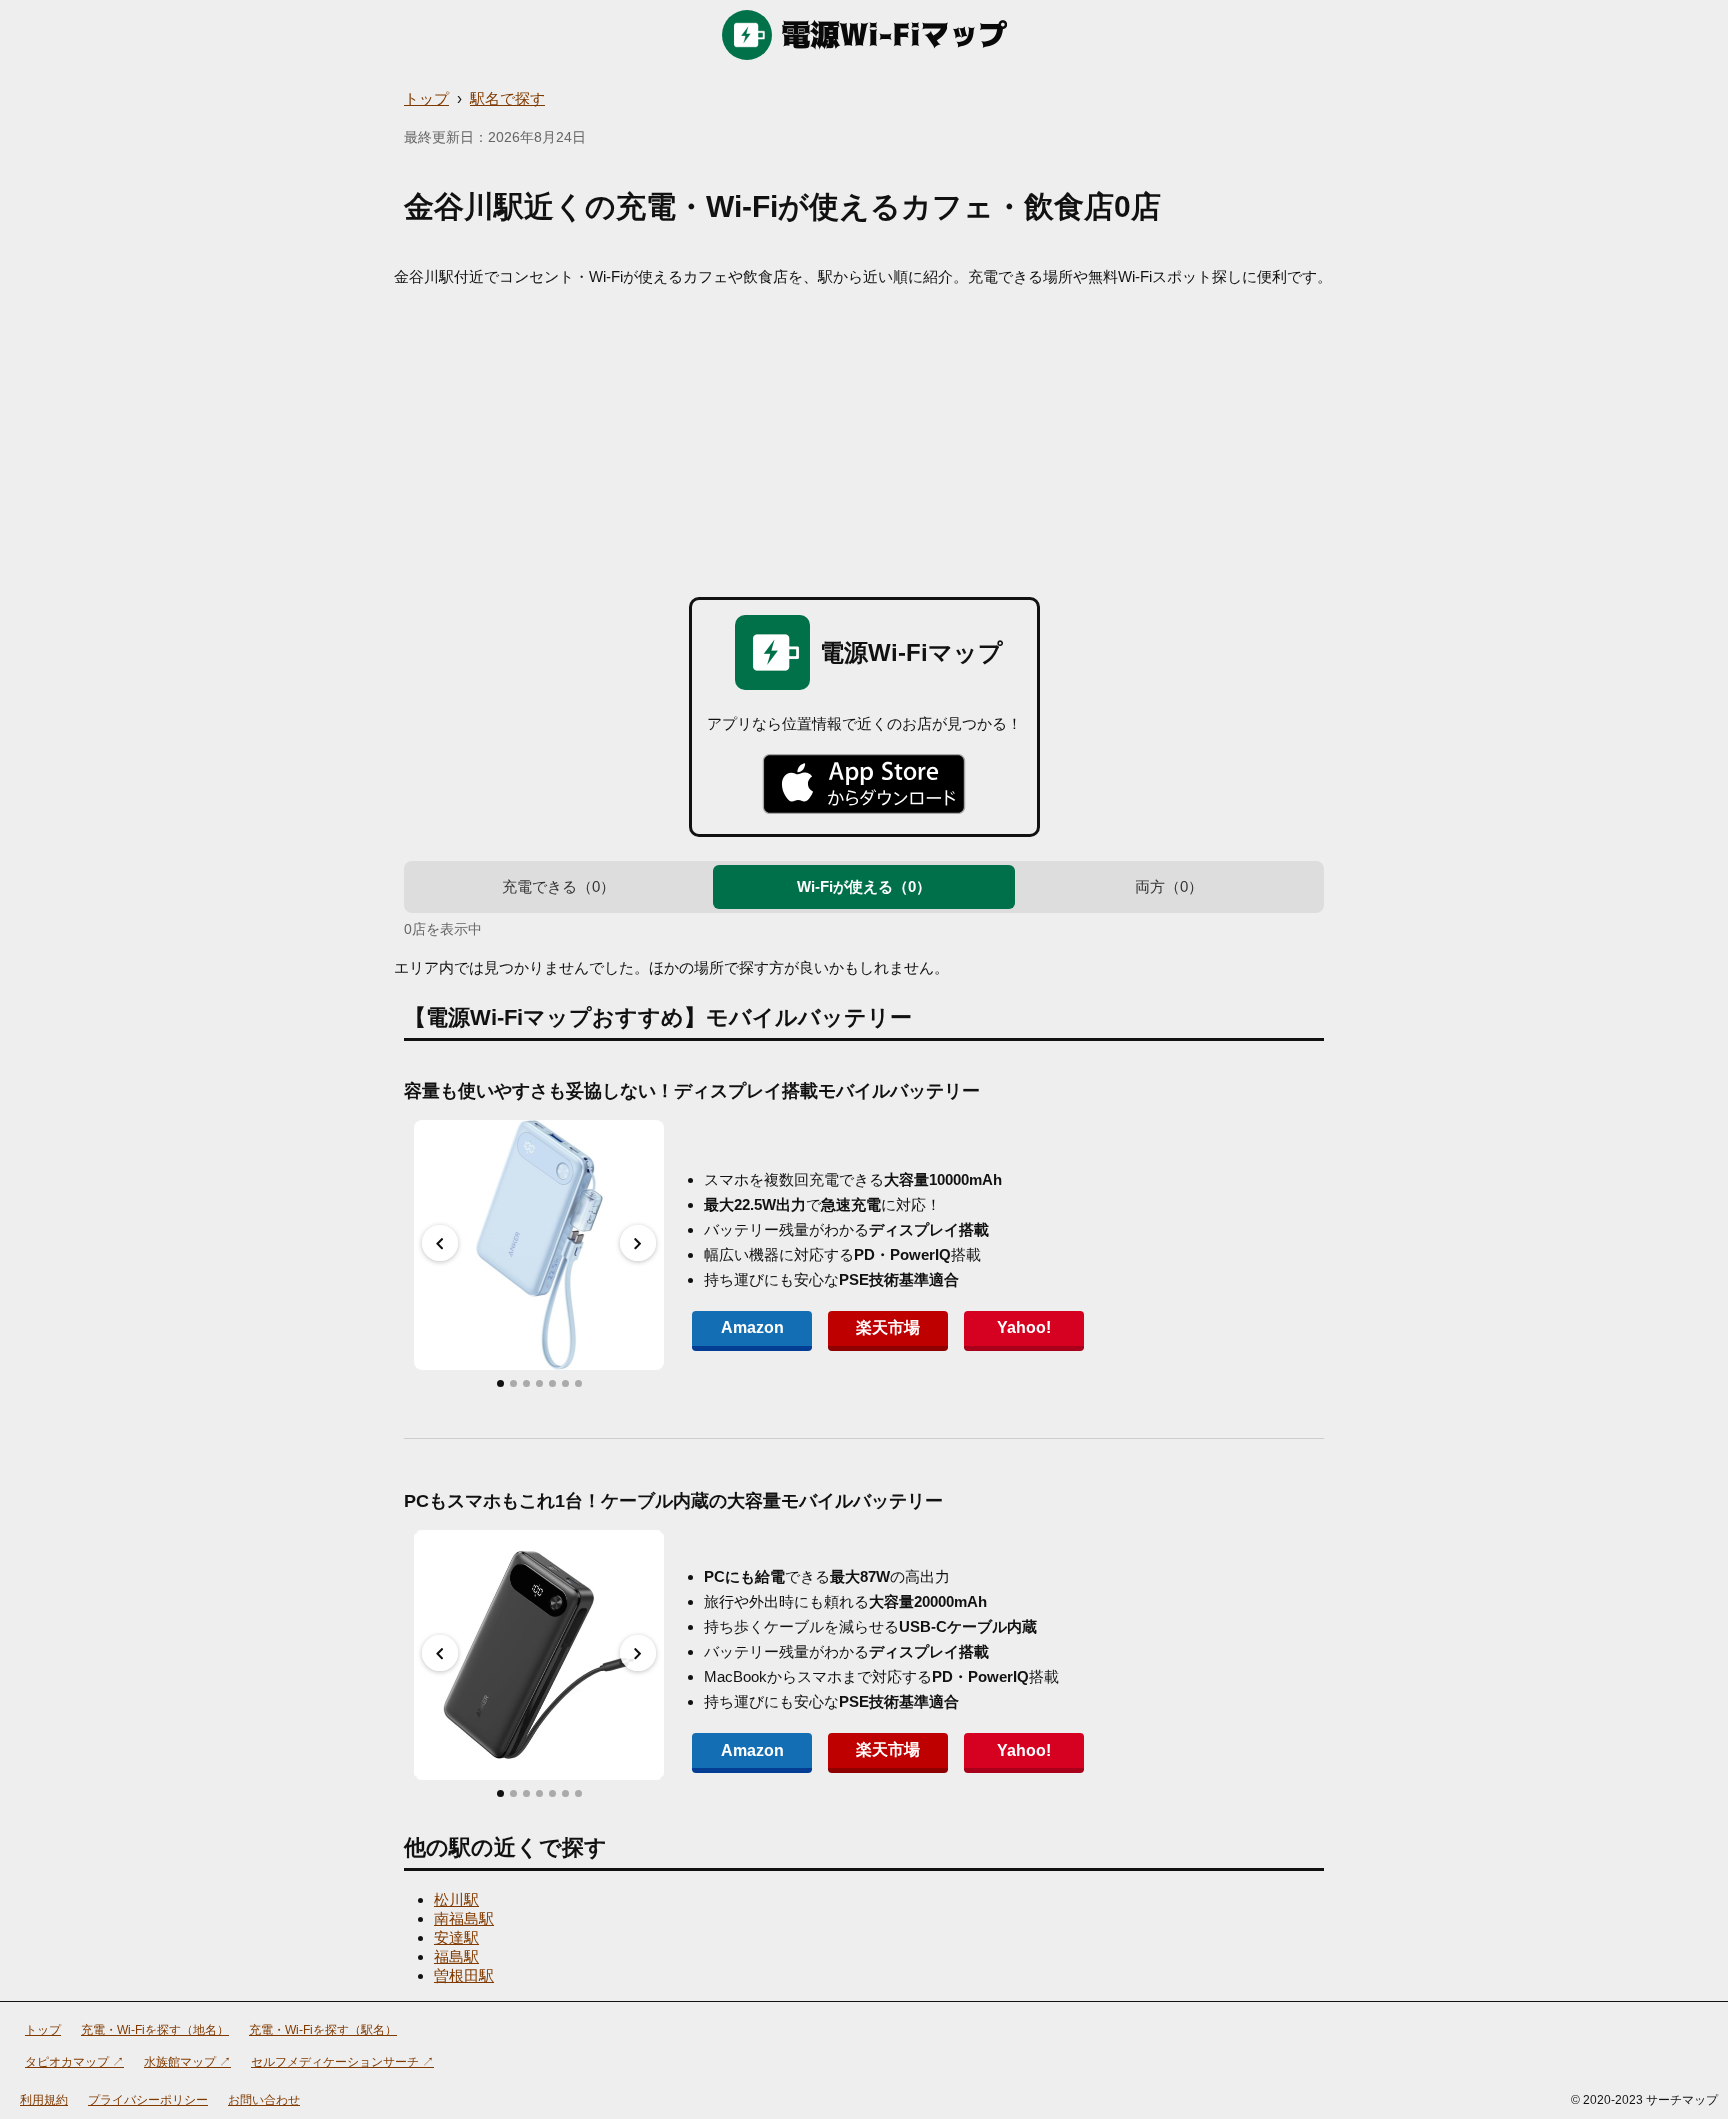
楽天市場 (888, 1327)
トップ (426, 98)
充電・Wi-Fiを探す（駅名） (323, 2030)
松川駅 (456, 1899)
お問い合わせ (264, 2100)
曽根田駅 (464, 1975)
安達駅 (456, 1937)
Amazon (752, 1327)
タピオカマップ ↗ (74, 2062)
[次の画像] (638, 1243)
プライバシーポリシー (148, 2100)
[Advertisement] (864, 437)
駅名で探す (507, 98)
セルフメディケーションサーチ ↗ (342, 2062)
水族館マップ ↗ (187, 2062)
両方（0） (1169, 886)
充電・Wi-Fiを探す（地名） (155, 2030)
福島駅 (456, 1956)
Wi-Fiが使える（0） (864, 886)
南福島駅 (464, 1918)
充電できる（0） (558, 886)
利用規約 (44, 2100)
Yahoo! (1024, 1327)
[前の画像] (440, 1243)
